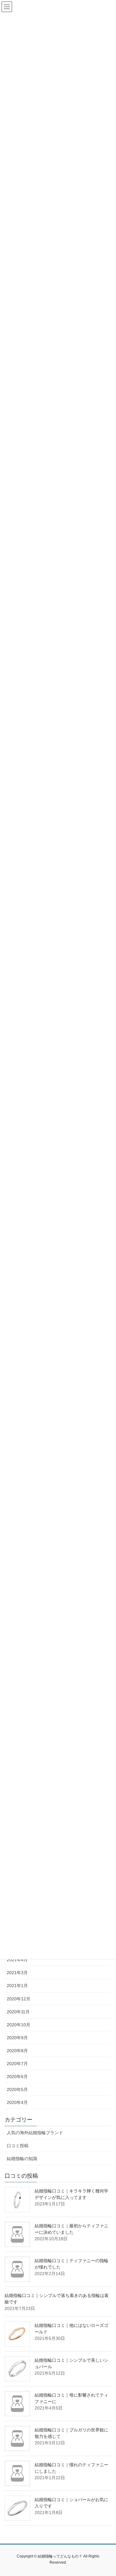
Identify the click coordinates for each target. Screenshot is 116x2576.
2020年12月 (19, 1999)
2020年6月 (17, 2077)
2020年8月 (17, 2051)
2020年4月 (17, 2102)
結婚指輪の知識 (22, 2159)
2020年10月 (19, 2025)
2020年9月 (17, 2038)
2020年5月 (17, 2089)
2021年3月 (17, 1973)
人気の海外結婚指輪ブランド (35, 2133)
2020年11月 (18, 2012)
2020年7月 (17, 2064)
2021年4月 (17, 1960)
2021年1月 (17, 1986)
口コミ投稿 (18, 2146)
